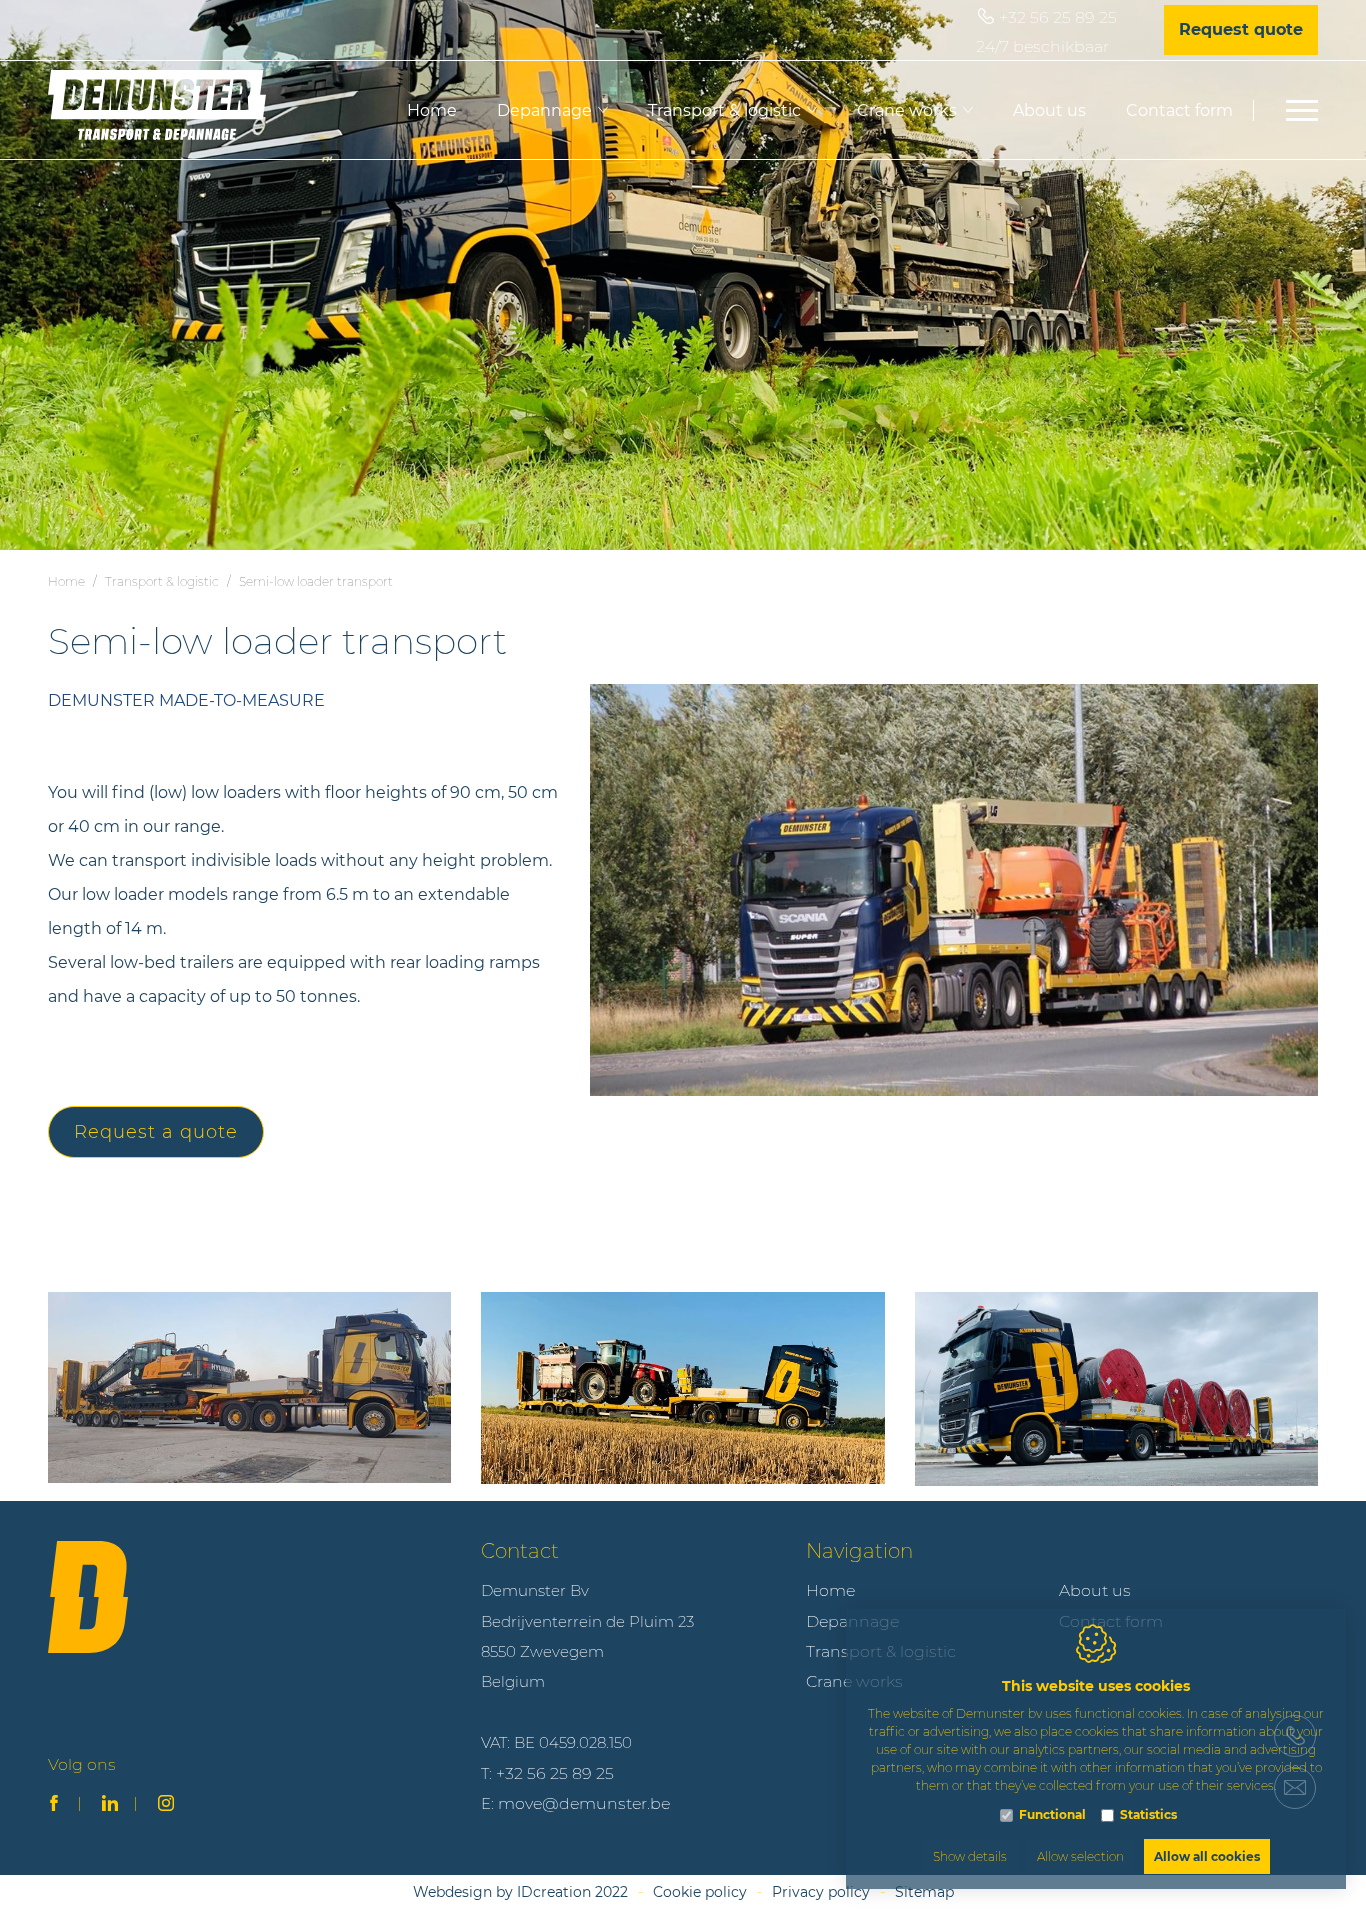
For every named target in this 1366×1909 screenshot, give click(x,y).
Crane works (907, 110)
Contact (520, 1551)
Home (432, 110)
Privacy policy (821, 1892)
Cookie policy (700, 1892)
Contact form (1179, 110)
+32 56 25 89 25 (1058, 17)
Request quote (1241, 29)
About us (1049, 110)
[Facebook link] (54, 1805)
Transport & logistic (724, 110)
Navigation (859, 1551)
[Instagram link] (166, 1805)
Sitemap (924, 1892)
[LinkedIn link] (110, 1805)
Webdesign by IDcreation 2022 (520, 1892)
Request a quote (156, 1132)
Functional (1052, 1814)
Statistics (1148, 1814)
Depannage (544, 110)
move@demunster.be (584, 1803)
